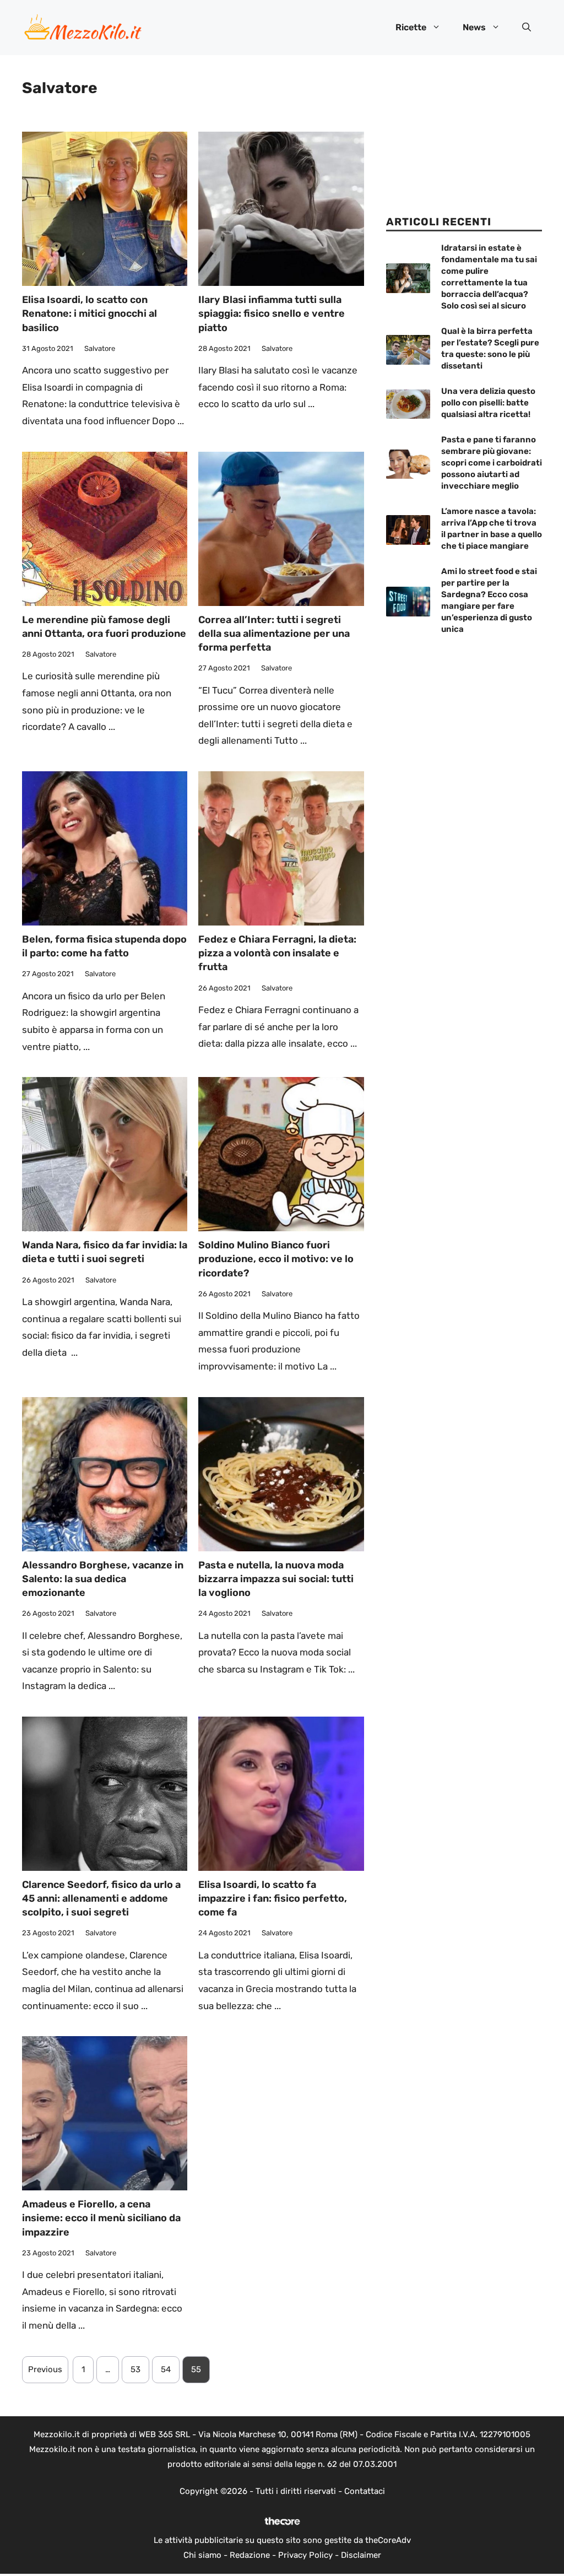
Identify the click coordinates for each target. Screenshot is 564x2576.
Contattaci (365, 2491)
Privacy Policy (305, 2555)
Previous (45, 2369)
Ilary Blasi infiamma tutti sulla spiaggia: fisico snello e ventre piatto (272, 313)
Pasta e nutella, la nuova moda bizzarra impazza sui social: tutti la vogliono (276, 1579)
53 (135, 2369)
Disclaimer (361, 2555)
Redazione (250, 2555)
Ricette (411, 27)
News (474, 27)
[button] (527, 28)
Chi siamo (202, 2555)
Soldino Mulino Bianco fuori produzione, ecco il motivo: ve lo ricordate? (276, 1259)
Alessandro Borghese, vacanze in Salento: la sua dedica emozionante (103, 1579)
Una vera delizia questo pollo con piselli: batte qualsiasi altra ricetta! (488, 403)
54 (166, 2369)
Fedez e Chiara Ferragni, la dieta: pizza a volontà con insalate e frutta (277, 953)
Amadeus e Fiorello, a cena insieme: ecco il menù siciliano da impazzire (101, 2218)
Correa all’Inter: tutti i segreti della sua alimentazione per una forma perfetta (274, 634)
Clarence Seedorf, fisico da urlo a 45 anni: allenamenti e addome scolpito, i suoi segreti (101, 1898)
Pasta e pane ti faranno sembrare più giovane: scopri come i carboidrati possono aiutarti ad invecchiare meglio (492, 463)
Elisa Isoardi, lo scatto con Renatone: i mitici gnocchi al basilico (90, 313)
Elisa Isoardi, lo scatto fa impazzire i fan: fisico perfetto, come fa (273, 1898)
